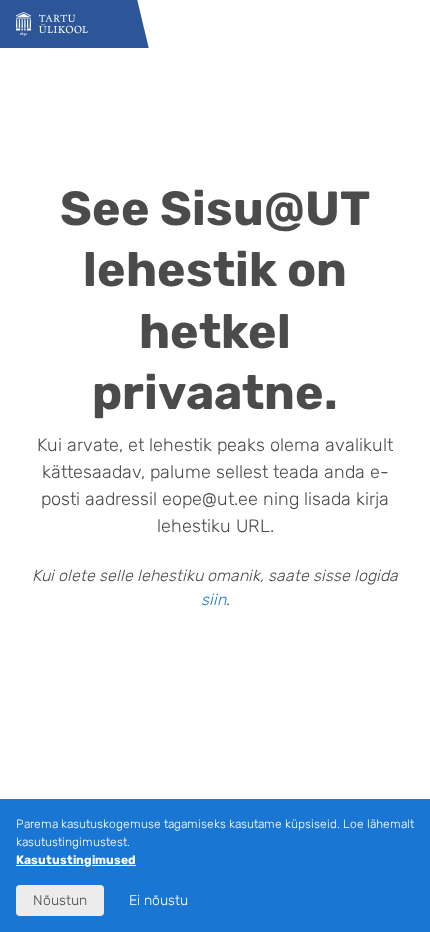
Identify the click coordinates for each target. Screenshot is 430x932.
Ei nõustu (158, 900)
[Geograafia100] (52, 24)
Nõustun (60, 900)
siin (213, 599)
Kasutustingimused (76, 860)
